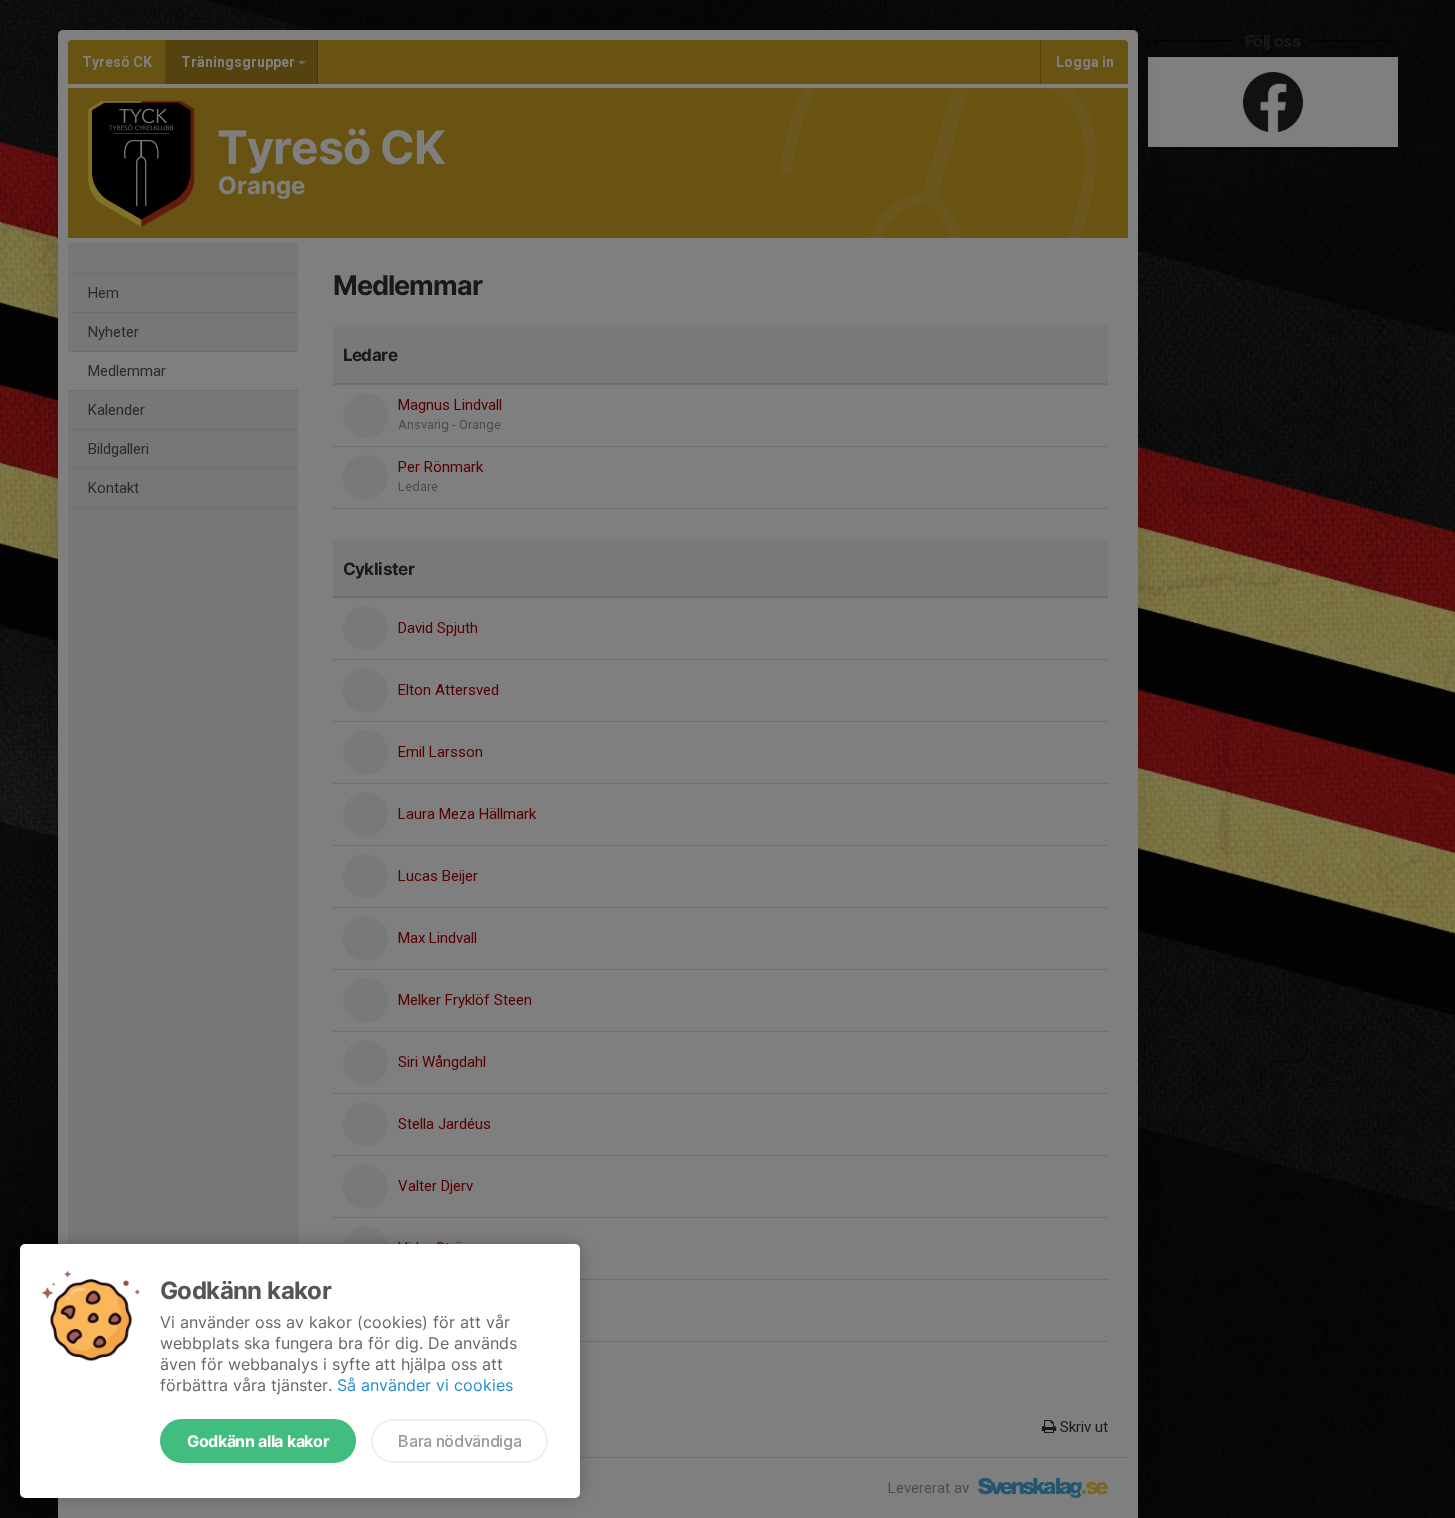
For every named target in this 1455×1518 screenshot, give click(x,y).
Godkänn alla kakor (258, 1441)
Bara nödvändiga (459, 1441)
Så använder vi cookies (425, 1385)
